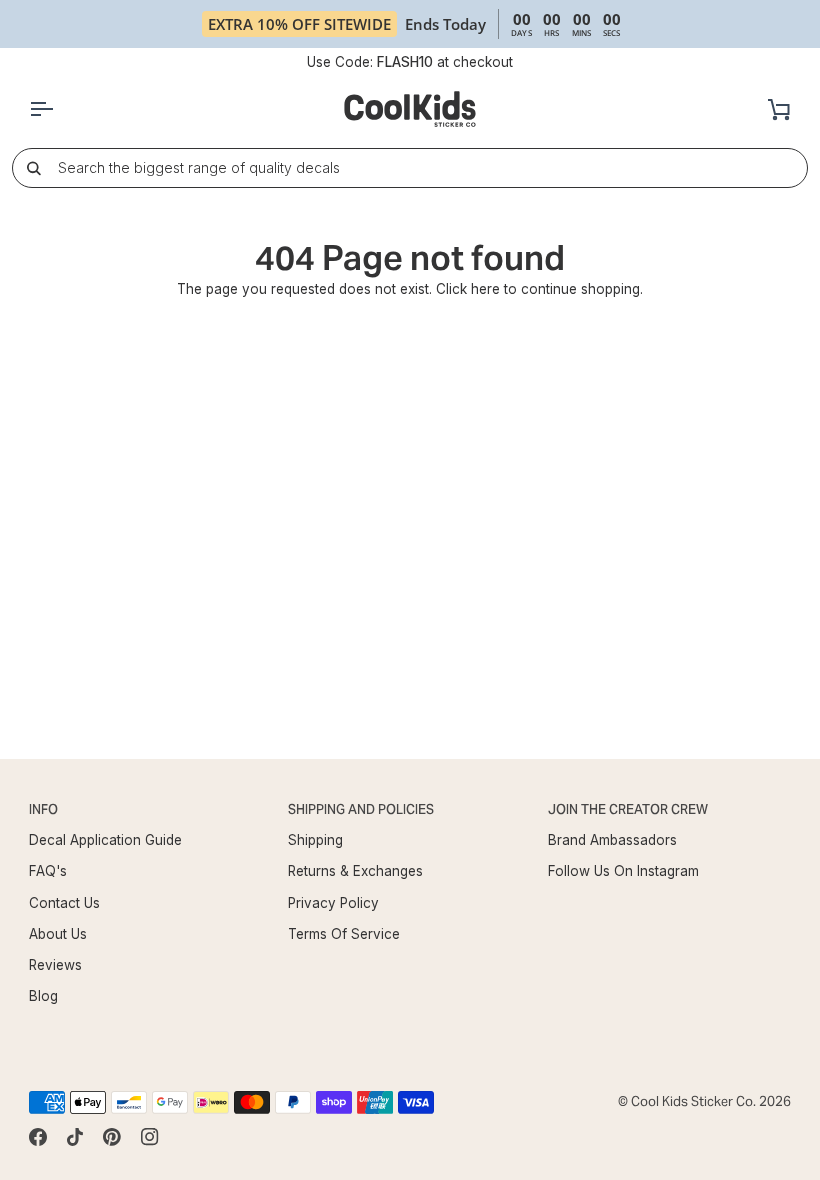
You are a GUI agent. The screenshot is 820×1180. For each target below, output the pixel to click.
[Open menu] (59, 109)
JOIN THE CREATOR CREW (628, 810)
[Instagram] (150, 1137)
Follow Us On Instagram (623, 871)
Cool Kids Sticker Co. (693, 1102)
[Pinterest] (112, 1137)
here (485, 289)
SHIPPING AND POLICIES (361, 810)
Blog (43, 996)
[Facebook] (38, 1137)
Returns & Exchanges (355, 871)
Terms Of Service (344, 934)
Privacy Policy (333, 903)
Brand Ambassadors (612, 840)
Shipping (315, 840)
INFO (43, 810)
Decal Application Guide (105, 840)
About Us (58, 934)
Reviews (55, 965)
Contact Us (64, 903)
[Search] (33, 167)
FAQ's (48, 871)
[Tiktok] (75, 1137)
